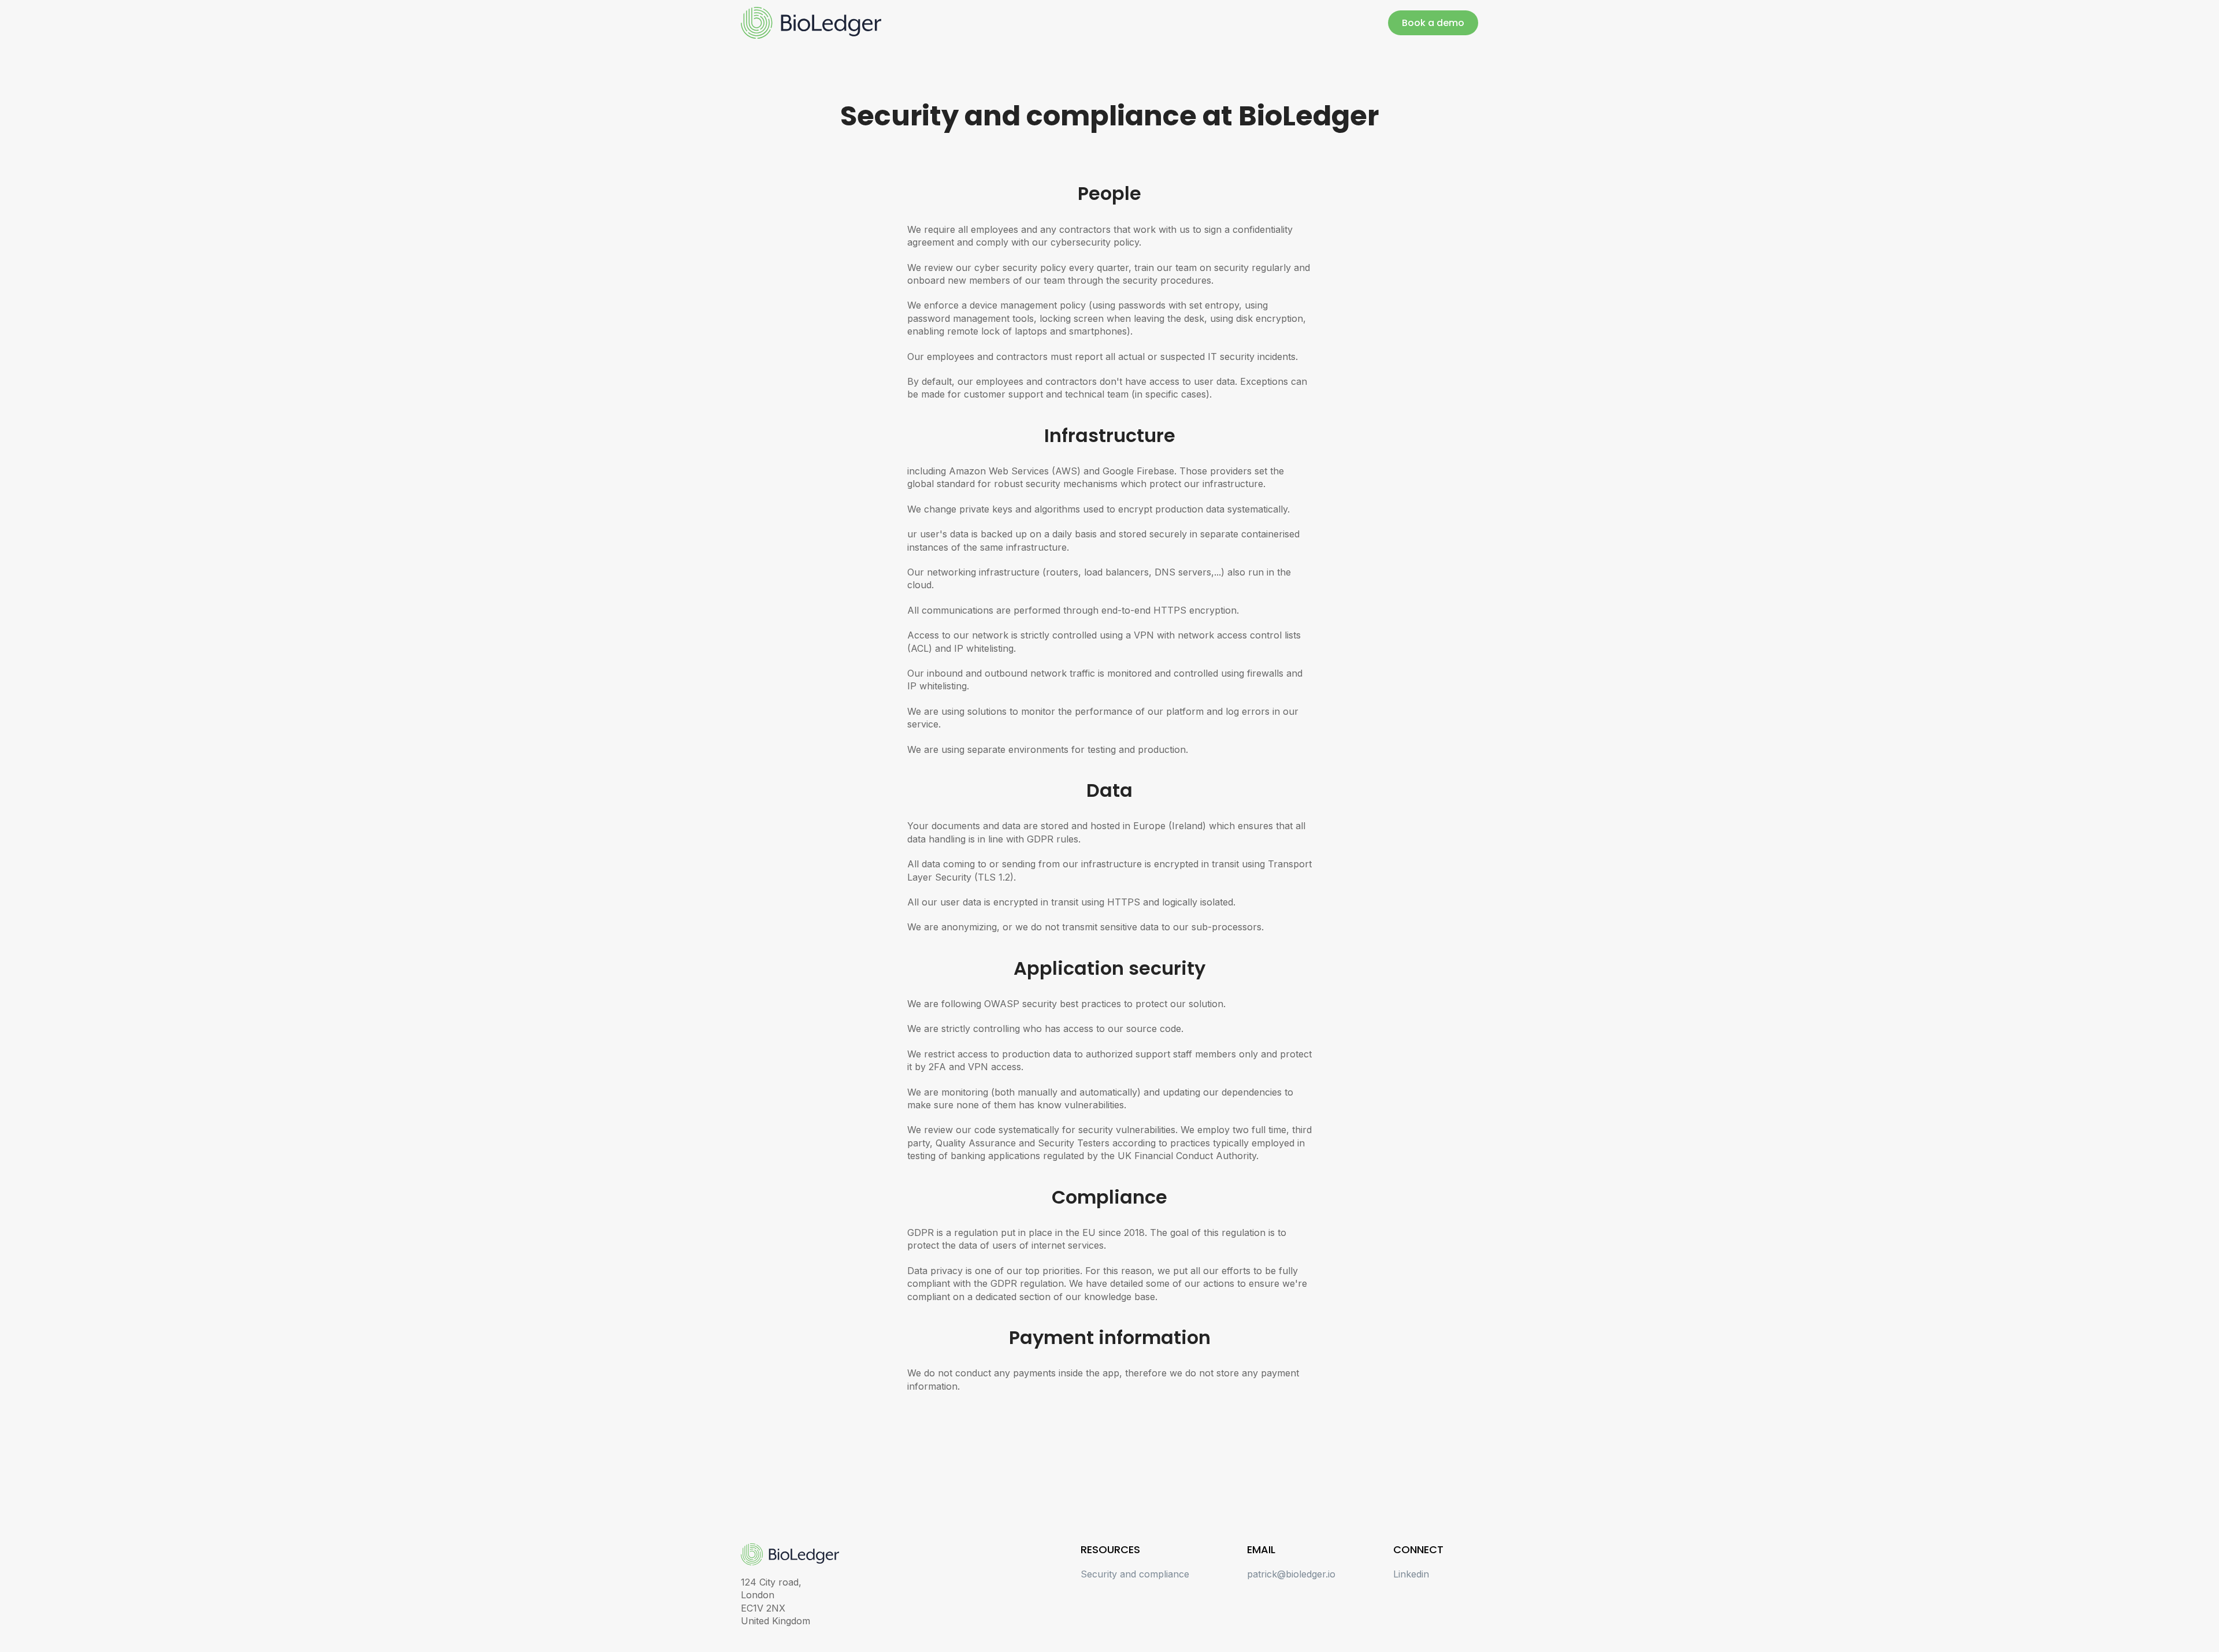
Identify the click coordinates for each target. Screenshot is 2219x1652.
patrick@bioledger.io (1291, 1574)
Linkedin (1411, 1574)
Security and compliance (1135, 1574)
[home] (811, 23)
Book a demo (1433, 23)
